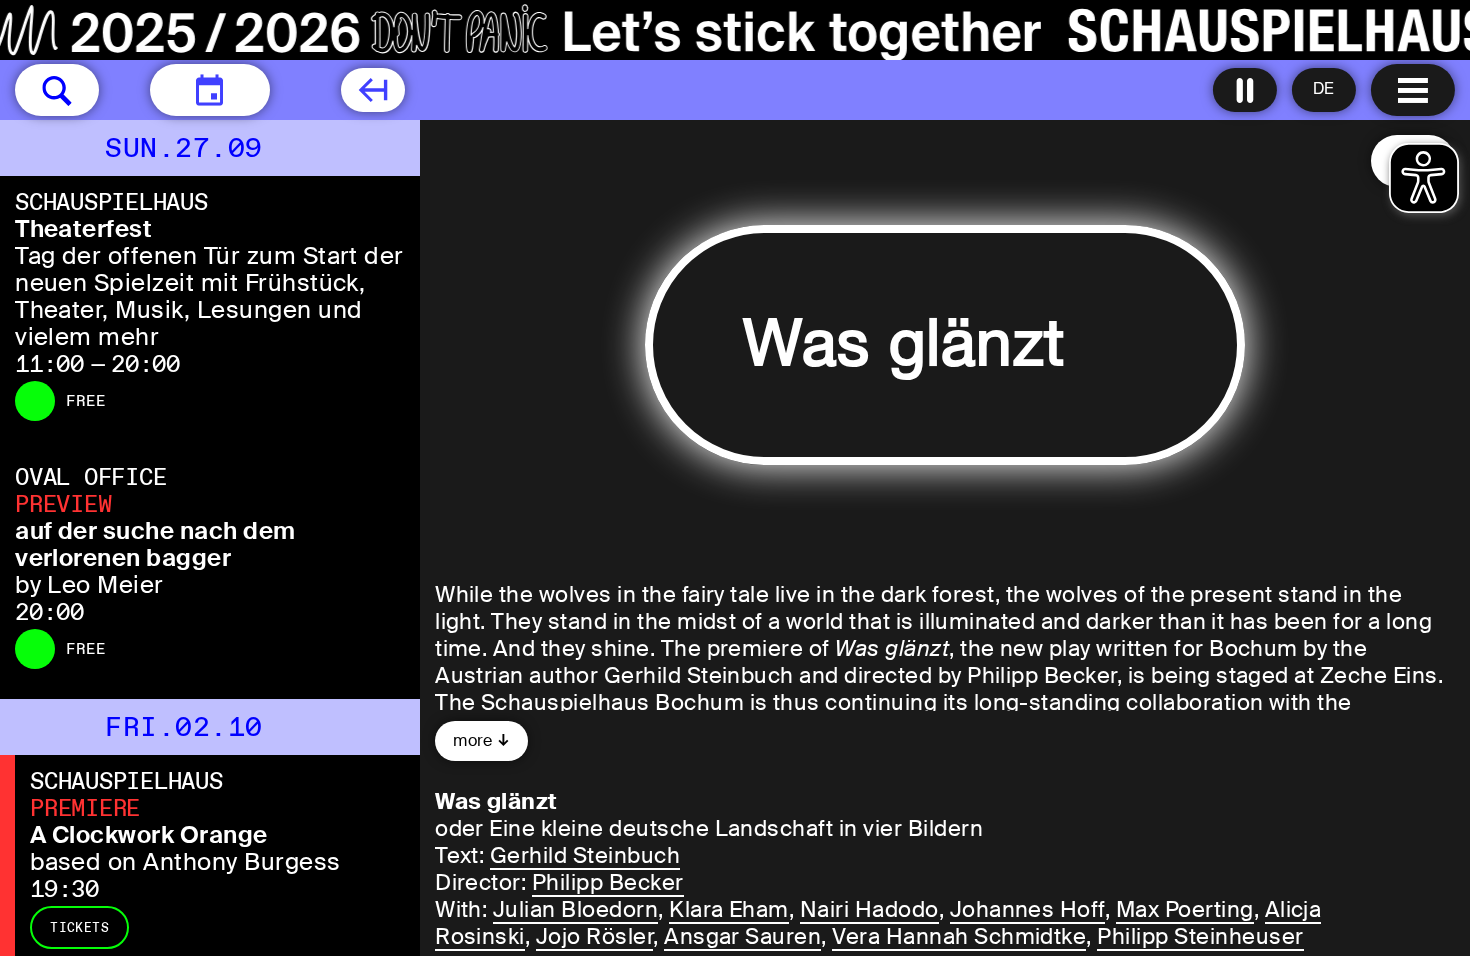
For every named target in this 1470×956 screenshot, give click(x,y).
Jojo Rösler (594, 936)
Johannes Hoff (1027, 909)
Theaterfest (83, 228)
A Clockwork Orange (149, 834)
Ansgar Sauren (742, 936)
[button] (57, 90)
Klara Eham (729, 909)
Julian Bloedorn (575, 909)
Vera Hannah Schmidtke (959, 936)
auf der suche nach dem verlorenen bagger (155, 544)
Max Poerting (1185, 909)
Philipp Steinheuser (1200, 936)
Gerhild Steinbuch (585, 855)
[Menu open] (1413, 90)
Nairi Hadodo (869, 909)
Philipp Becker (608, 882)
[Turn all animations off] (1245, 90)
